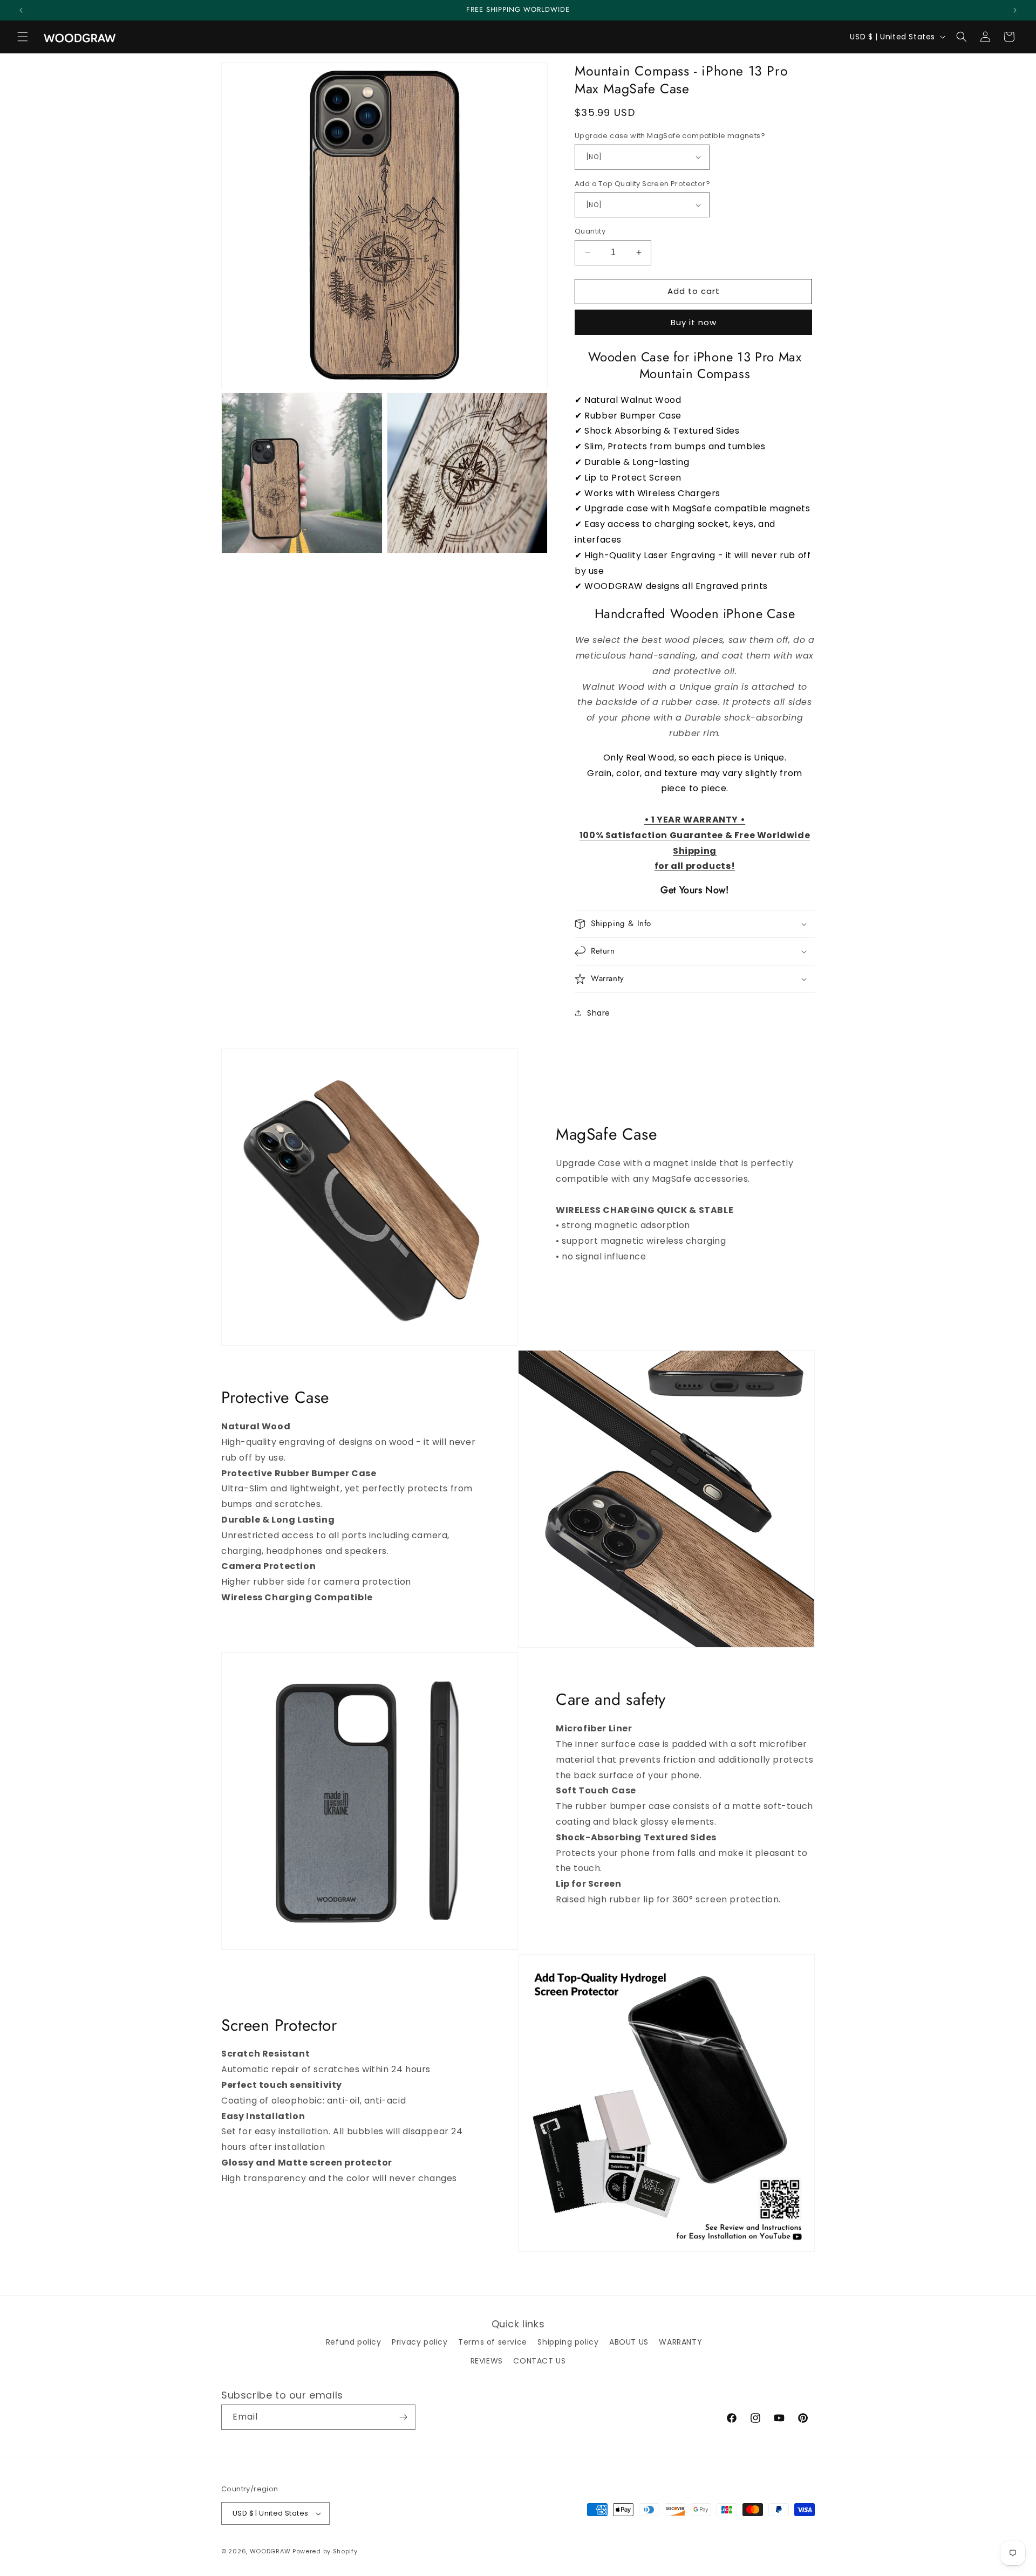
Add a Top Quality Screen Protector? (642, 184)
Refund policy (354, 2342)
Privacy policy (420, 2342)
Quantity (590, 231)
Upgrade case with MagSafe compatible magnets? (670, 136)
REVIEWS (487, 2361)
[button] (23, 37)
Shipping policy (568, 2342)
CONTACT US (539, 2361)
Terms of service (493, 2342)
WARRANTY (680, 2342)
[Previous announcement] (21, 10)
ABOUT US (629, 2342)
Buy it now (694, 322)
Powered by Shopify (325, 2551)
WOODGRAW (270, 2551)
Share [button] (599, 1013)
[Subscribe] (403, 2417)
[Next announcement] (1015, 10)
